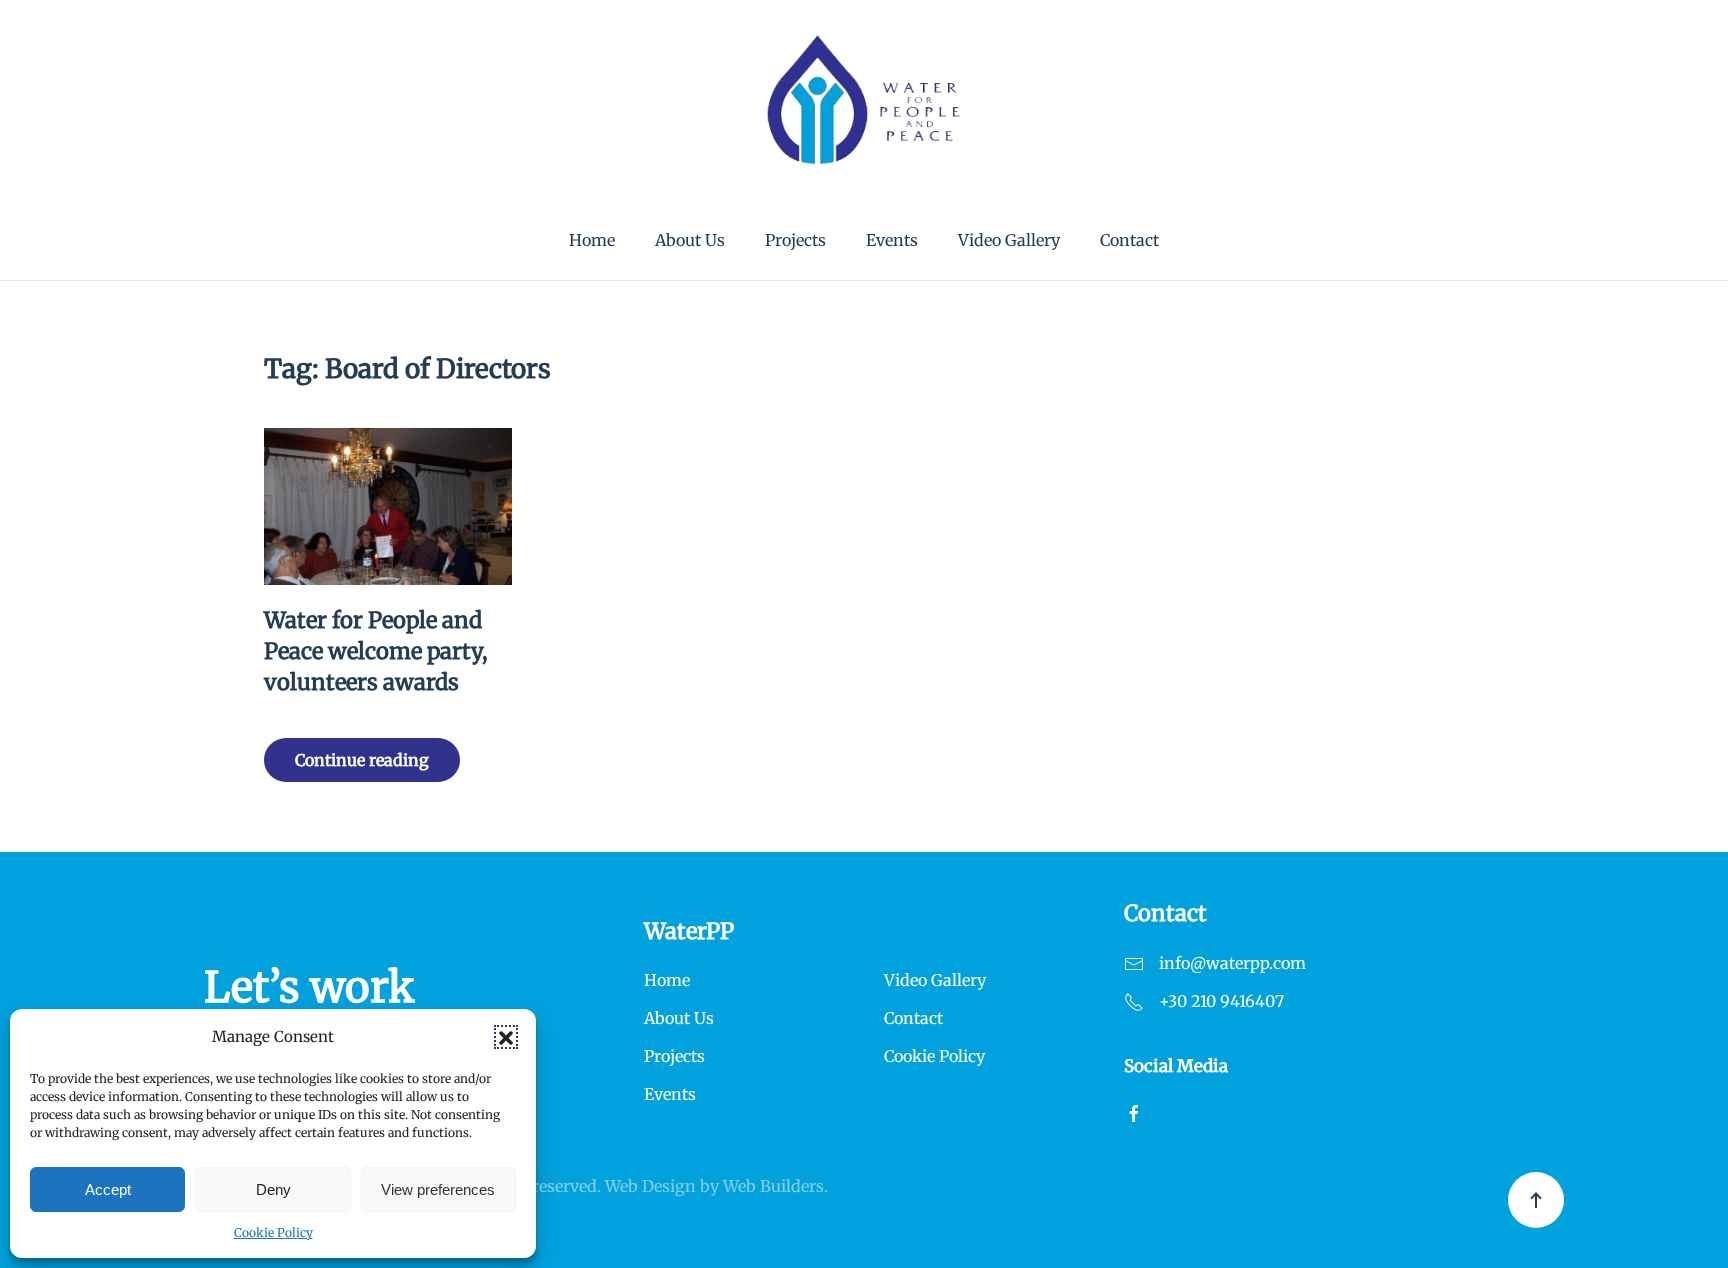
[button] (506, 1037)
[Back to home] (864, 100)
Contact (1129, 240)
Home (592, 240)
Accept (108, 1189)
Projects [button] (795, 240)
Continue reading (362, 760)
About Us (690, 240)
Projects (674, 1056)
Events (892, 240)
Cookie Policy (273, 1232)
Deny (273, 1189)
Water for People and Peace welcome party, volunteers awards (376, 651)
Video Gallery (1009, 240)
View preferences (438, 1189)
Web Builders (773, 1186)
